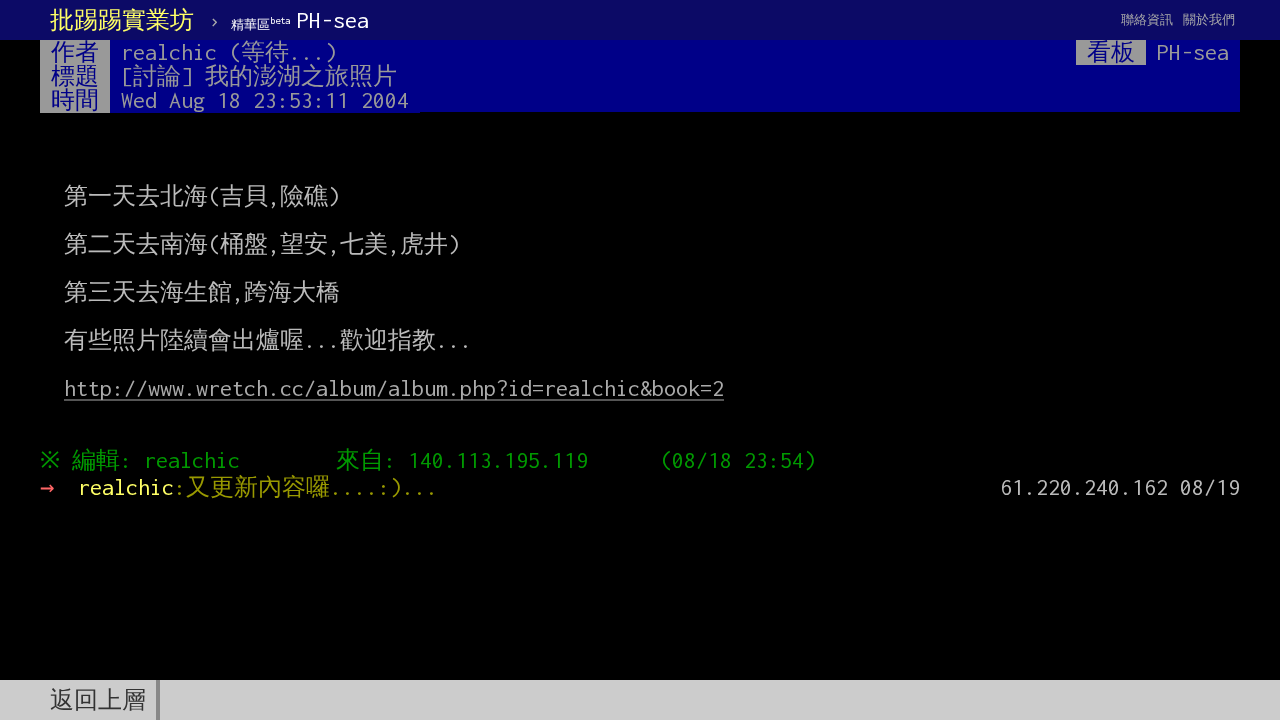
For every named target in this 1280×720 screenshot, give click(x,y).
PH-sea (300, 20)
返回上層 (98, 700)
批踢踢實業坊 (122, 20)
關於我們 (1209, 19)
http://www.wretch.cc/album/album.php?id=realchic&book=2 (394, 388)
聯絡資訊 (1147, 19)
